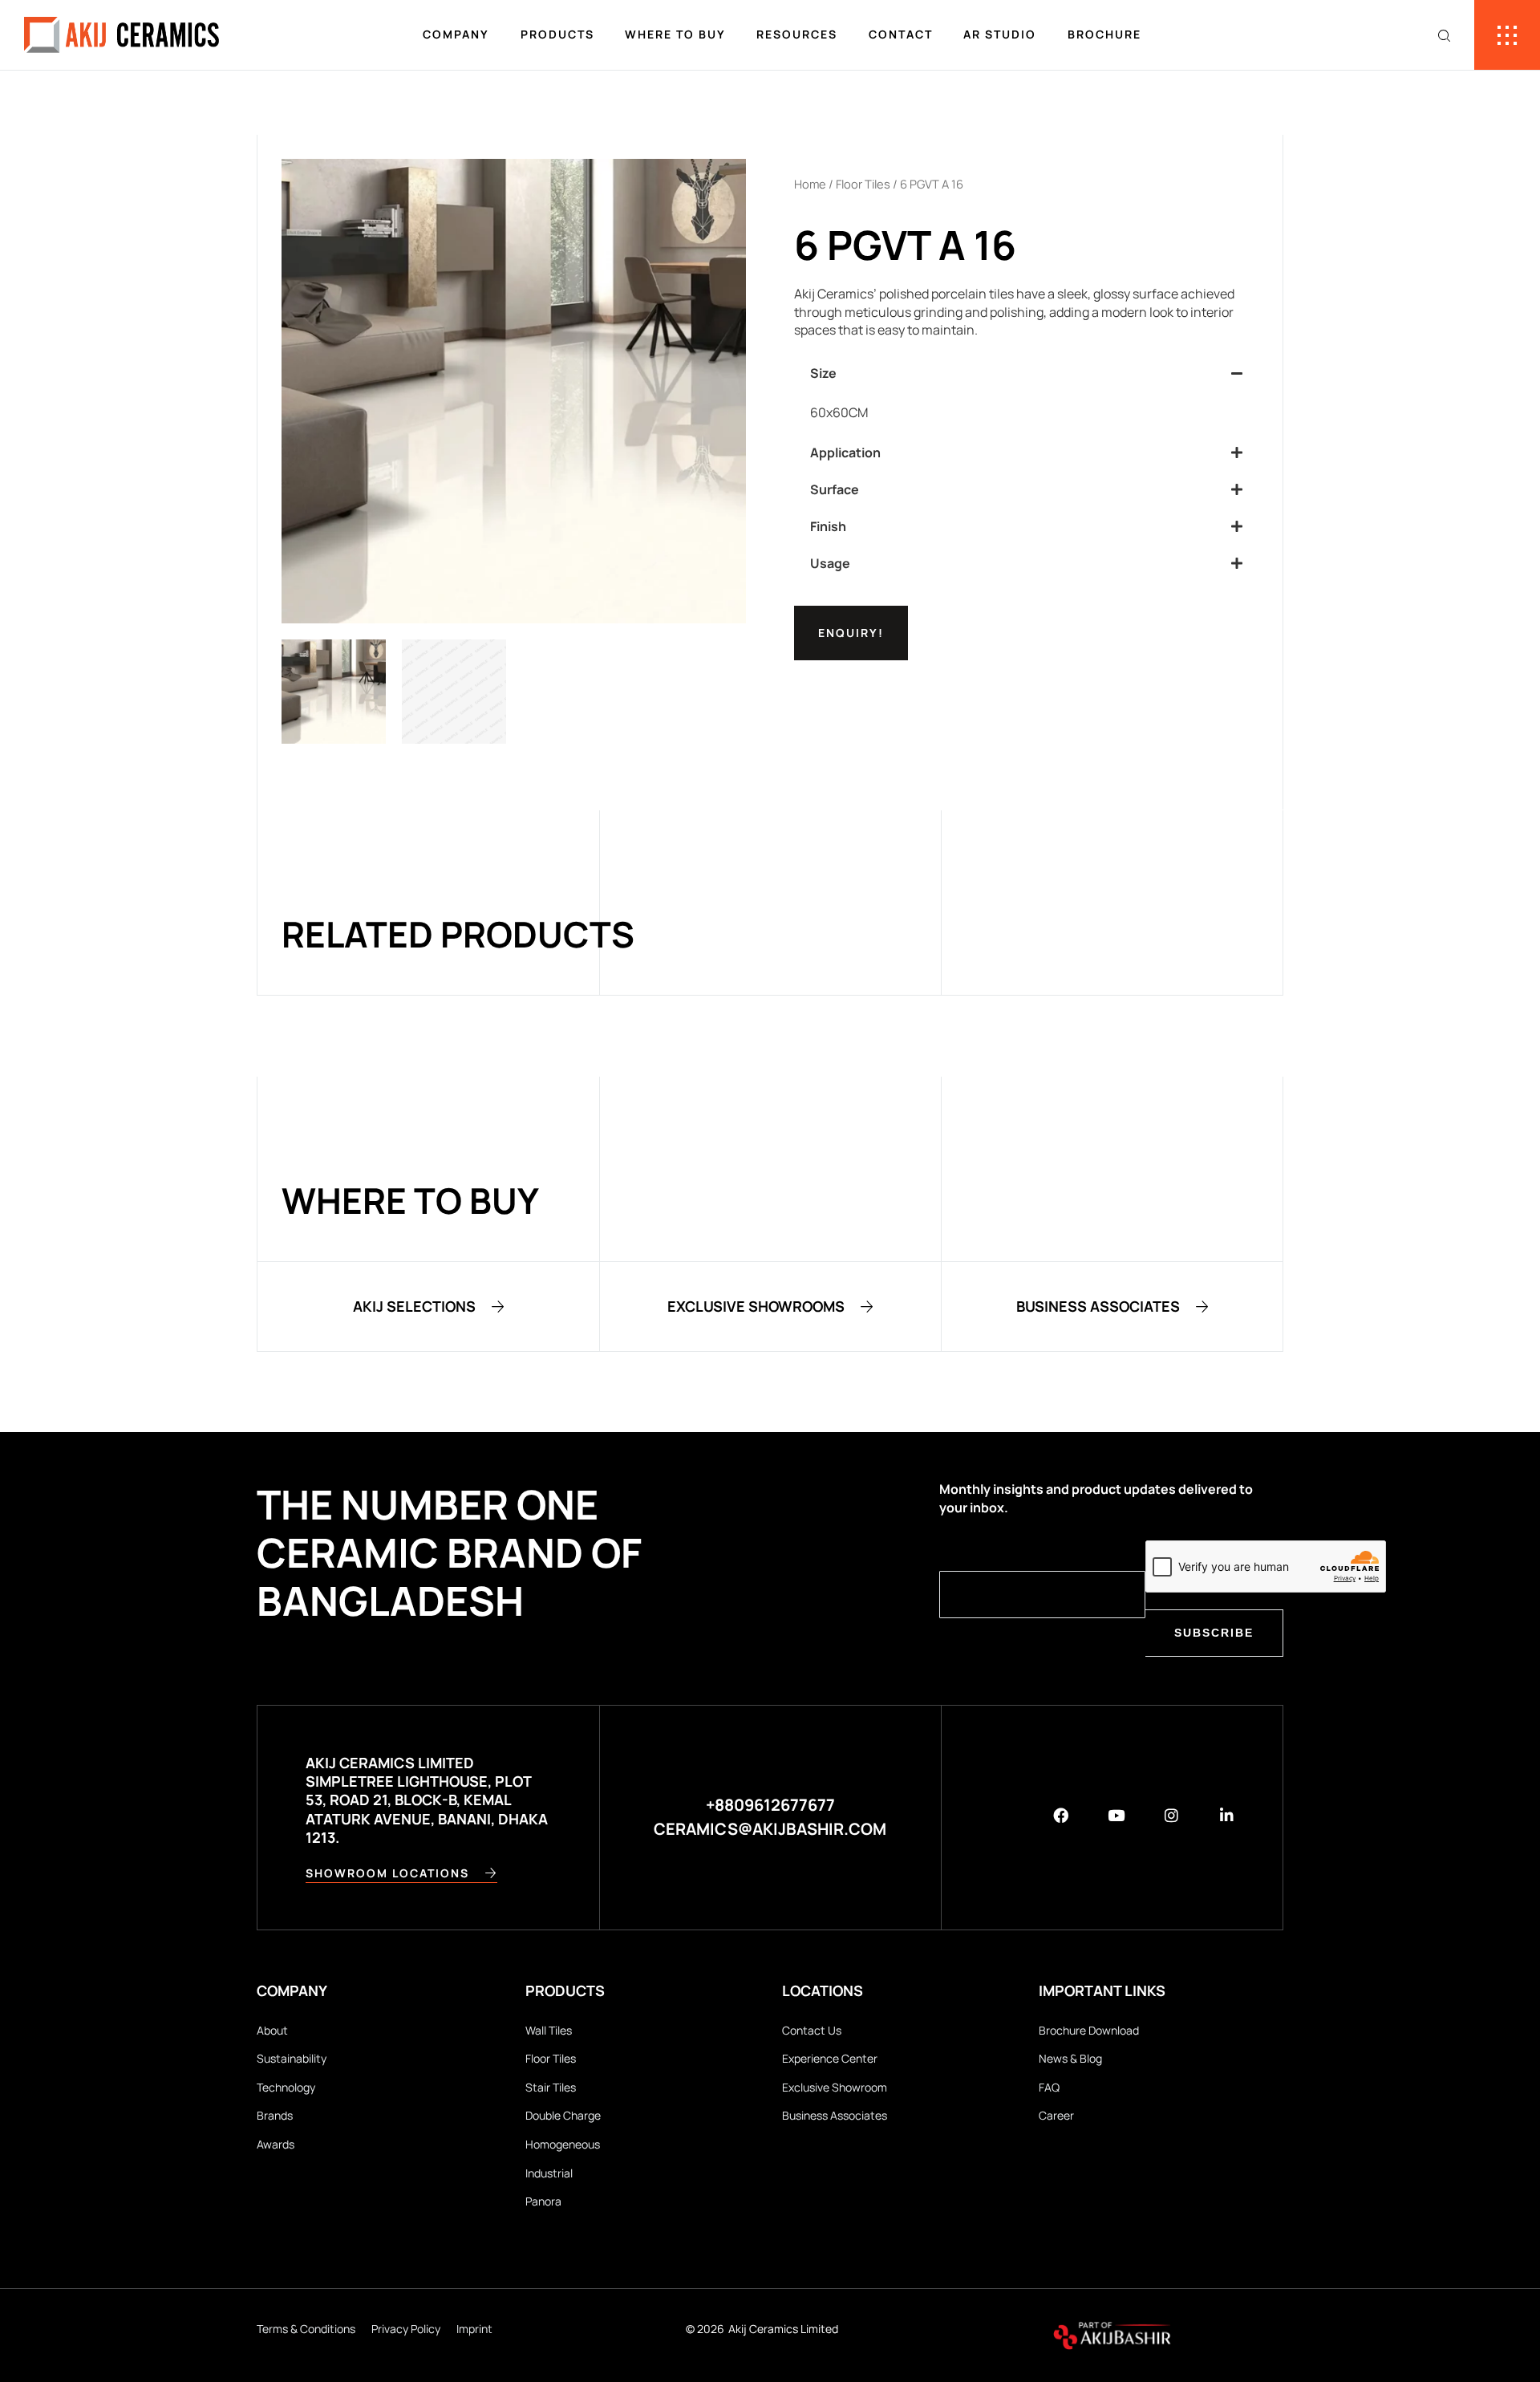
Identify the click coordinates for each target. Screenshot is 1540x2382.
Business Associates (835, 2115)
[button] (1026, 373)
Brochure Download (1089, 2030)
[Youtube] (1116, 1815)
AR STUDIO (1000, 34)
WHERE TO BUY (675, 34)
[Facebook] (1061, 1815)
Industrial (549, 2173)
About (272, 2030)
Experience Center (830, 2058)
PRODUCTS (557, 34)
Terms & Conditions (306, 2329)
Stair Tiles (551, 2087)
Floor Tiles (863, 184)
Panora (543, 2201)
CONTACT (901, 34)
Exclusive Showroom (835, 2087)
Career (1056, 2115)
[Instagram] (1171, 1815)
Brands (275, 2115)
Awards (276, 2144)
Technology (286, 2087)
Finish (828, 526)
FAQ (1049, 2087)
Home (810, 184)
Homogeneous (563, 2144)
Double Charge (563, 2115)
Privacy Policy (406, 2329)
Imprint (474, 2329)
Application (845, 452)
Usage (830, 563)
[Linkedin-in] (1227, 1815)
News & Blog (1070, 2058)
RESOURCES (797, 34)
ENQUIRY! (851, 633)
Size (823, 373)
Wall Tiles (549, 2030)
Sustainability (292, 2058)
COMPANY (456, 34)
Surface (835, 489)
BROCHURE (1104, 34)
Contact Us (812, 2030)
